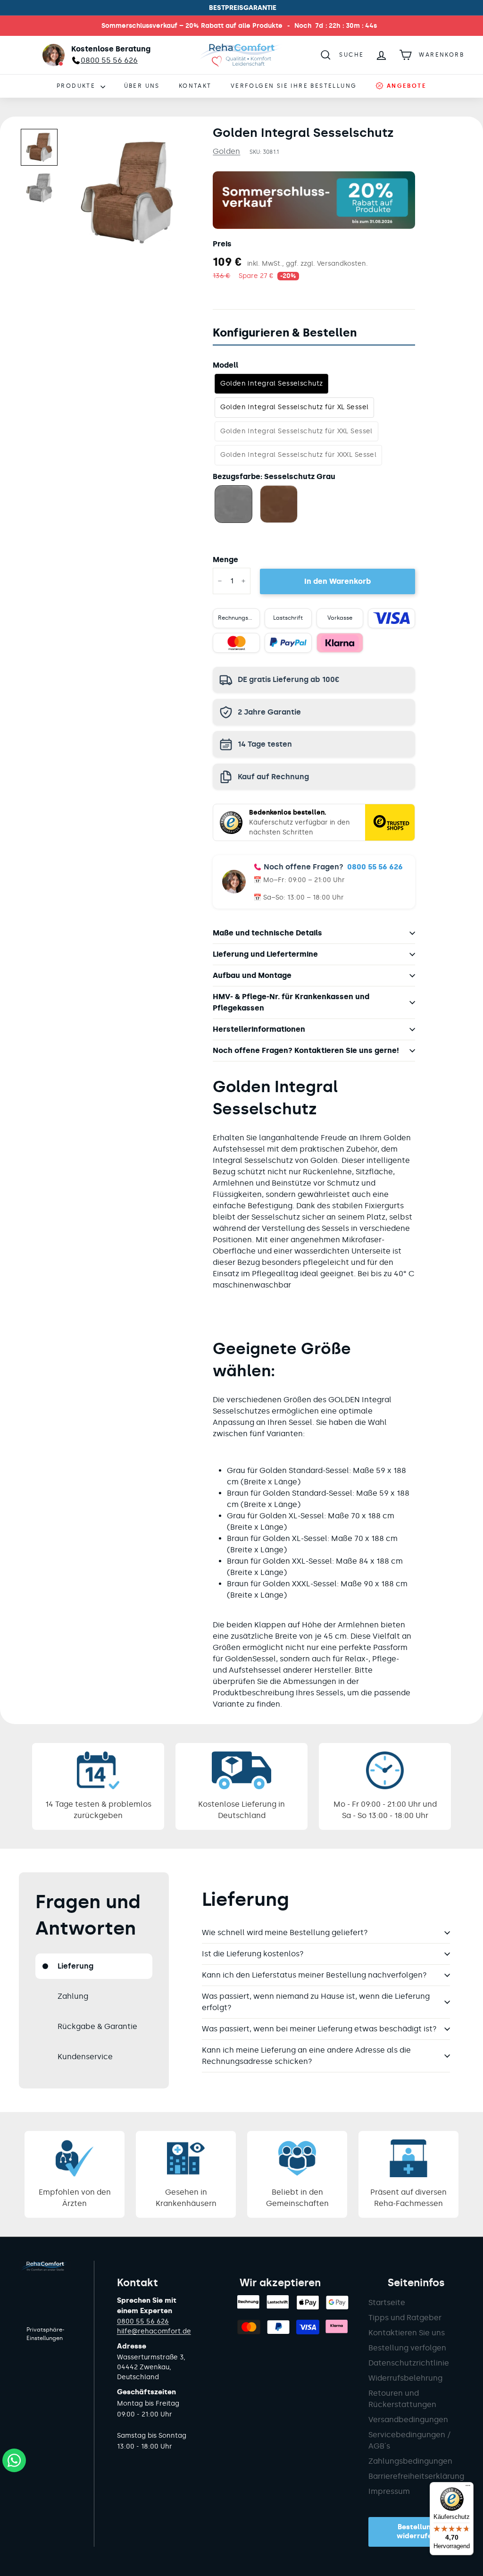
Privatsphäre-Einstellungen (46, 2334)
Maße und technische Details (267, 933)
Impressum (389, 2491)
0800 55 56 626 (375, 867)
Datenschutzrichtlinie (409, 2363)
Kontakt (195, 86)
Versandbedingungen (408, 2420)
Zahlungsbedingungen (410, 2461)
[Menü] (468, 2488)
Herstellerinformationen (259, 1029)
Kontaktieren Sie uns (407, 2333)
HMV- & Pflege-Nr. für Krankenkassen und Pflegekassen (291, 1002)
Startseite (387, 2302)
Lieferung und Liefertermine (265, 954)
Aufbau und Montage (252, 975)
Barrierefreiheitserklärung (416, 2476)
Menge (225, 560)
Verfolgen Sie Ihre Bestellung (294, 86)
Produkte (77, 86)
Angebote (405, 86)
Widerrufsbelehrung (405, 2378)
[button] (39, 147)
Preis (222, 244)
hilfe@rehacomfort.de (154, 2331)
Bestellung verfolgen (407, 2348)
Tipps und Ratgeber (405, 2318)
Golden (226, 151)
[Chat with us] (14, 2460)
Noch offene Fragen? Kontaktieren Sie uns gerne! (306, 1050)
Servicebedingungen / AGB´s (410, 2440)
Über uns (142, 86)
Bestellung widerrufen (416, 2532)
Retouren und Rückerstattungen (402, 2399)
